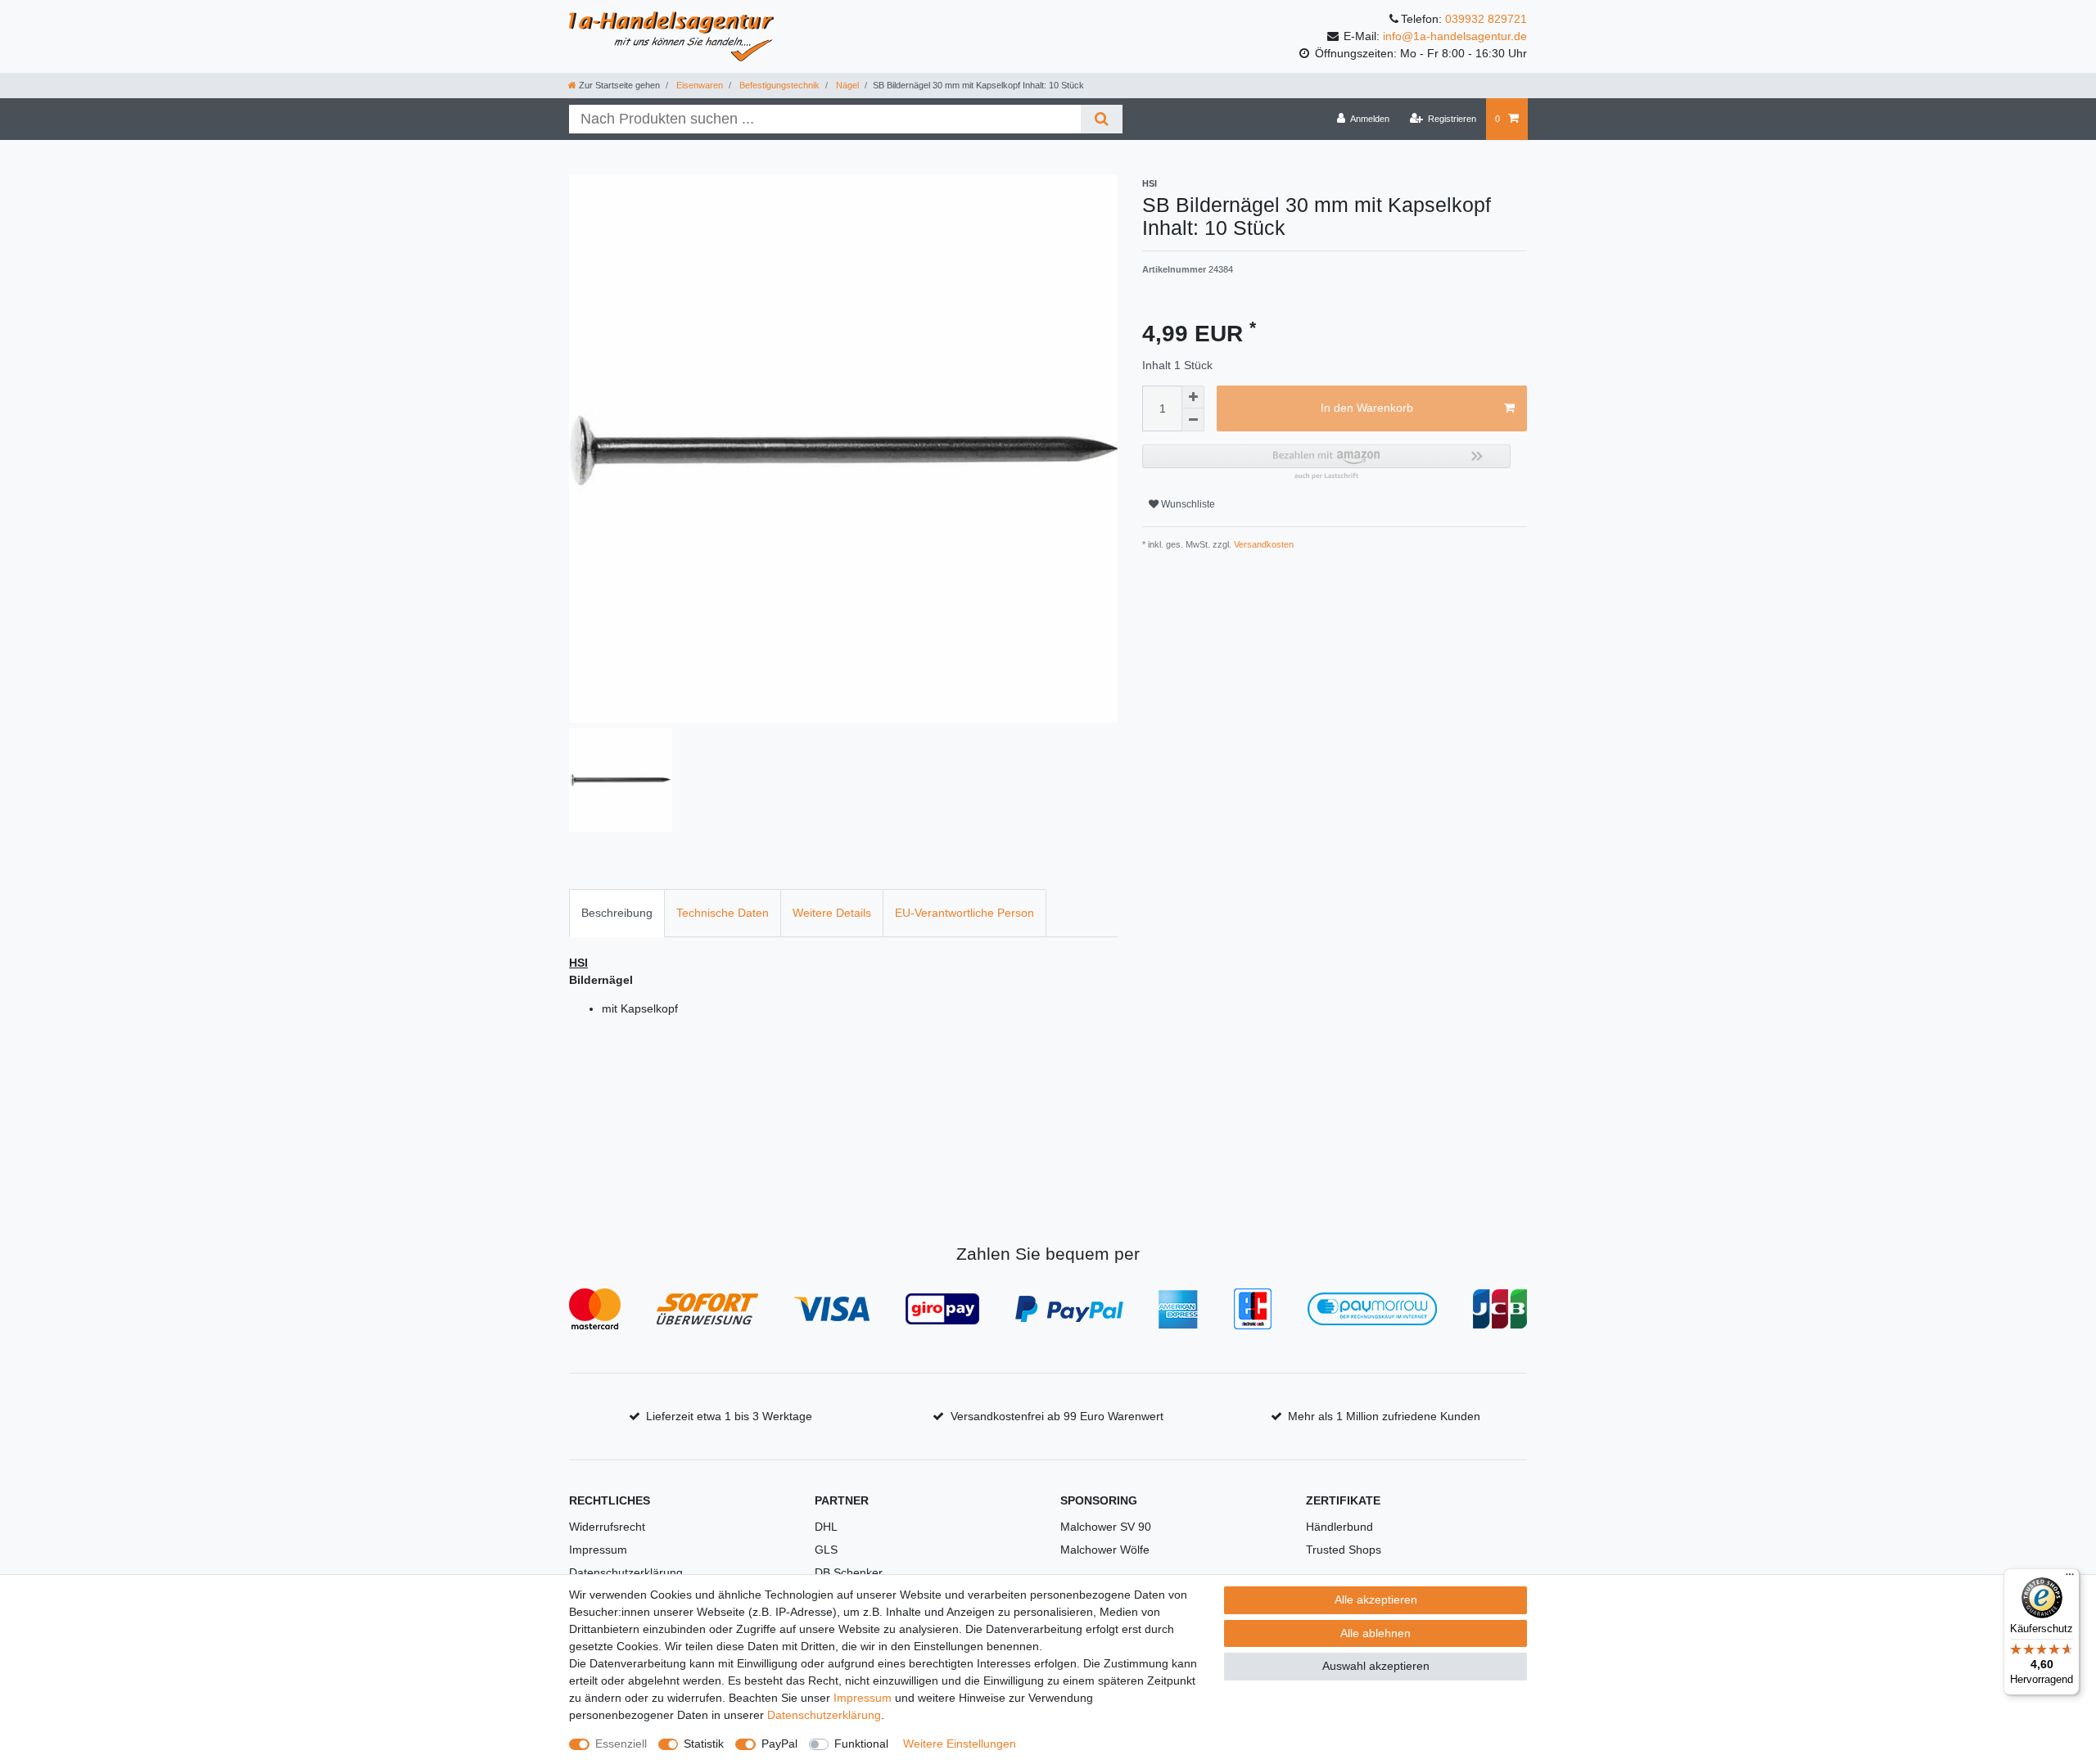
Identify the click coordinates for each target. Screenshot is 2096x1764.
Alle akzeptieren (1376, 1599)
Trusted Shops (1344, 1550)
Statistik (704, 1744)
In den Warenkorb (1367, 408)
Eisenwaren (698, 85)
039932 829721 (1486, 19)
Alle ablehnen (1375, 1633)
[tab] (617, 913)
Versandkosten (1263, 544)
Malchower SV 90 (1106, 1527)
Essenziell (621, 1744)
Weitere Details (832, 913)
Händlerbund (1339, 1527)
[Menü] (2070, 1578)
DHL (826, 1527)
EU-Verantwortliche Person (964, 913)
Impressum (598, 1550)
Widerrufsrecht (607, 1527)
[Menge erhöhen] (1193, 397)
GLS (826, 1550)
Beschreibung (617, 913)
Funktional (861, 1744)
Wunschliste (1187, 504)
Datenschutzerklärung (626, 1572)
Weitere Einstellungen (960, 1744)
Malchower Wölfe (1105, 1550)
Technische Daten (723, 913)
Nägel (846, 85)
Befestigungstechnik (778, 85)
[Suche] (1102, 119)
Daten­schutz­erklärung (824, 1715)
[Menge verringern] (1193, 420)
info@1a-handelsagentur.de (1455, 36)
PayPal (779, 1744)
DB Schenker (849, 1572)
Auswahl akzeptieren (1376, 1666)
